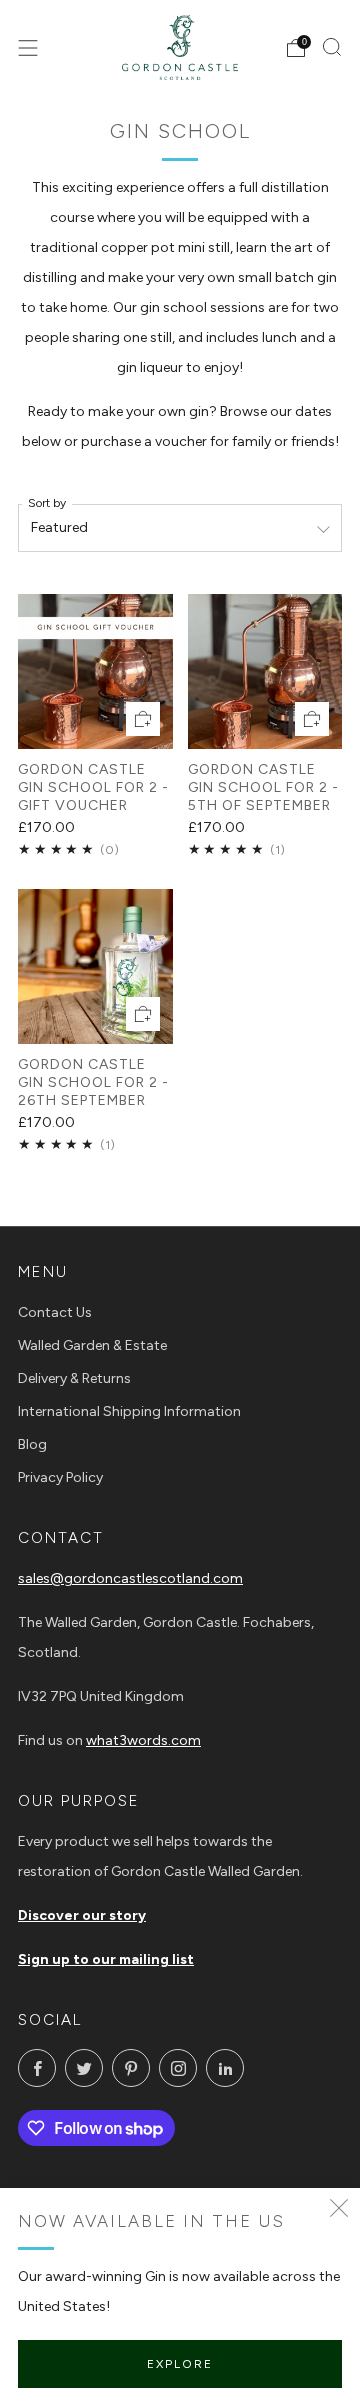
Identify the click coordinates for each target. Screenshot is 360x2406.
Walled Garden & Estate (92, 1345)
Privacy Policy (60, 1477)
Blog (32, 1444)
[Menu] (28, 48)
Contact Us (55, 1312)
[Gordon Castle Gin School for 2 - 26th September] (95, 966)
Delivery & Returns (74, 1378)
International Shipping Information (129, 1411)
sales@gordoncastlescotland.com (130, 1578)
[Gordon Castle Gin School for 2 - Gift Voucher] (95, 671)
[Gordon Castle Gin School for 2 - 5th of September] (265, 671)
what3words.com (143, 1740)
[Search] (332, 47)
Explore (180, 2364)
